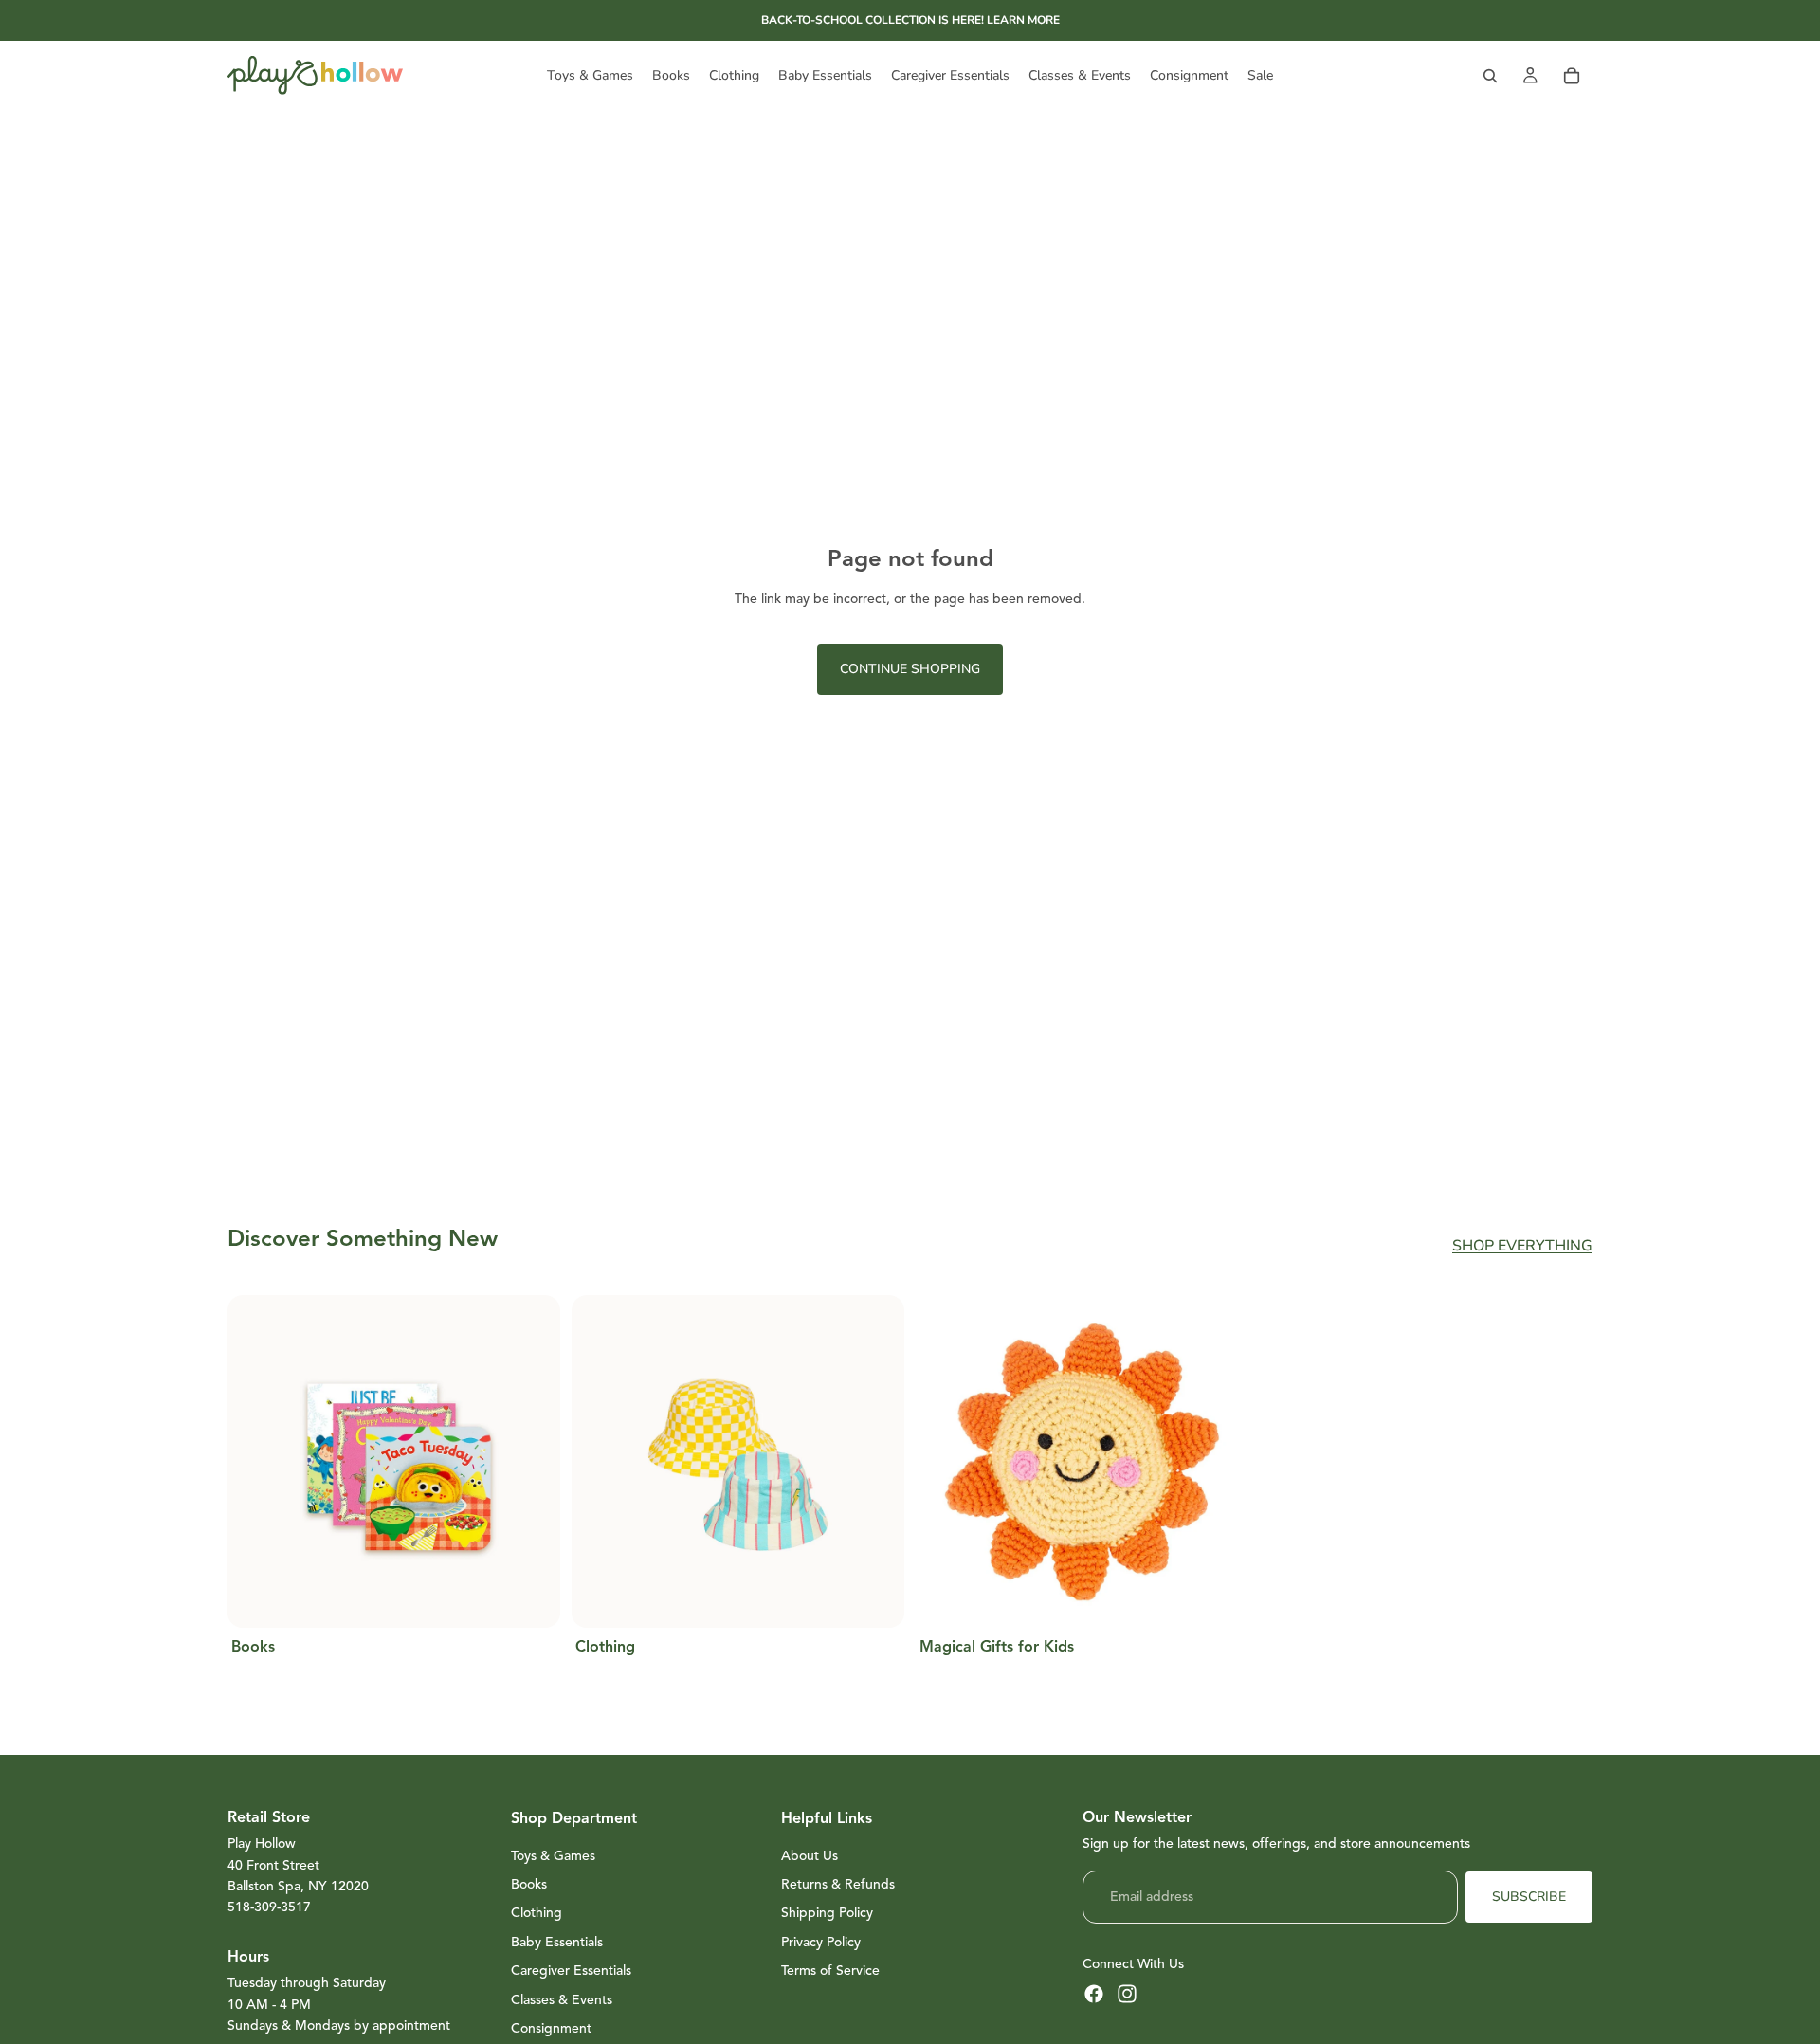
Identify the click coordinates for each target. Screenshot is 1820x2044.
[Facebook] (1094, 1994)
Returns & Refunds (838, 1884)
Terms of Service (830, 1971)
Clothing (537, 1913)
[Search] (1490, 76)
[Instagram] (1127, 1994)
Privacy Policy (821, 1942)
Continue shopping (910, 669)
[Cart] (1572, 76)
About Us (810, 1856)
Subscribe (1529, 1897)
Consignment (551, 2028)
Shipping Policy (827, 1913)
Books (529, 1884)
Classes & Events (562, 2000)
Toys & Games (553, 1856)
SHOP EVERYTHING (1522, 1246)
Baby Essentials (557, 1942)
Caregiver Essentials (571, 1971)
